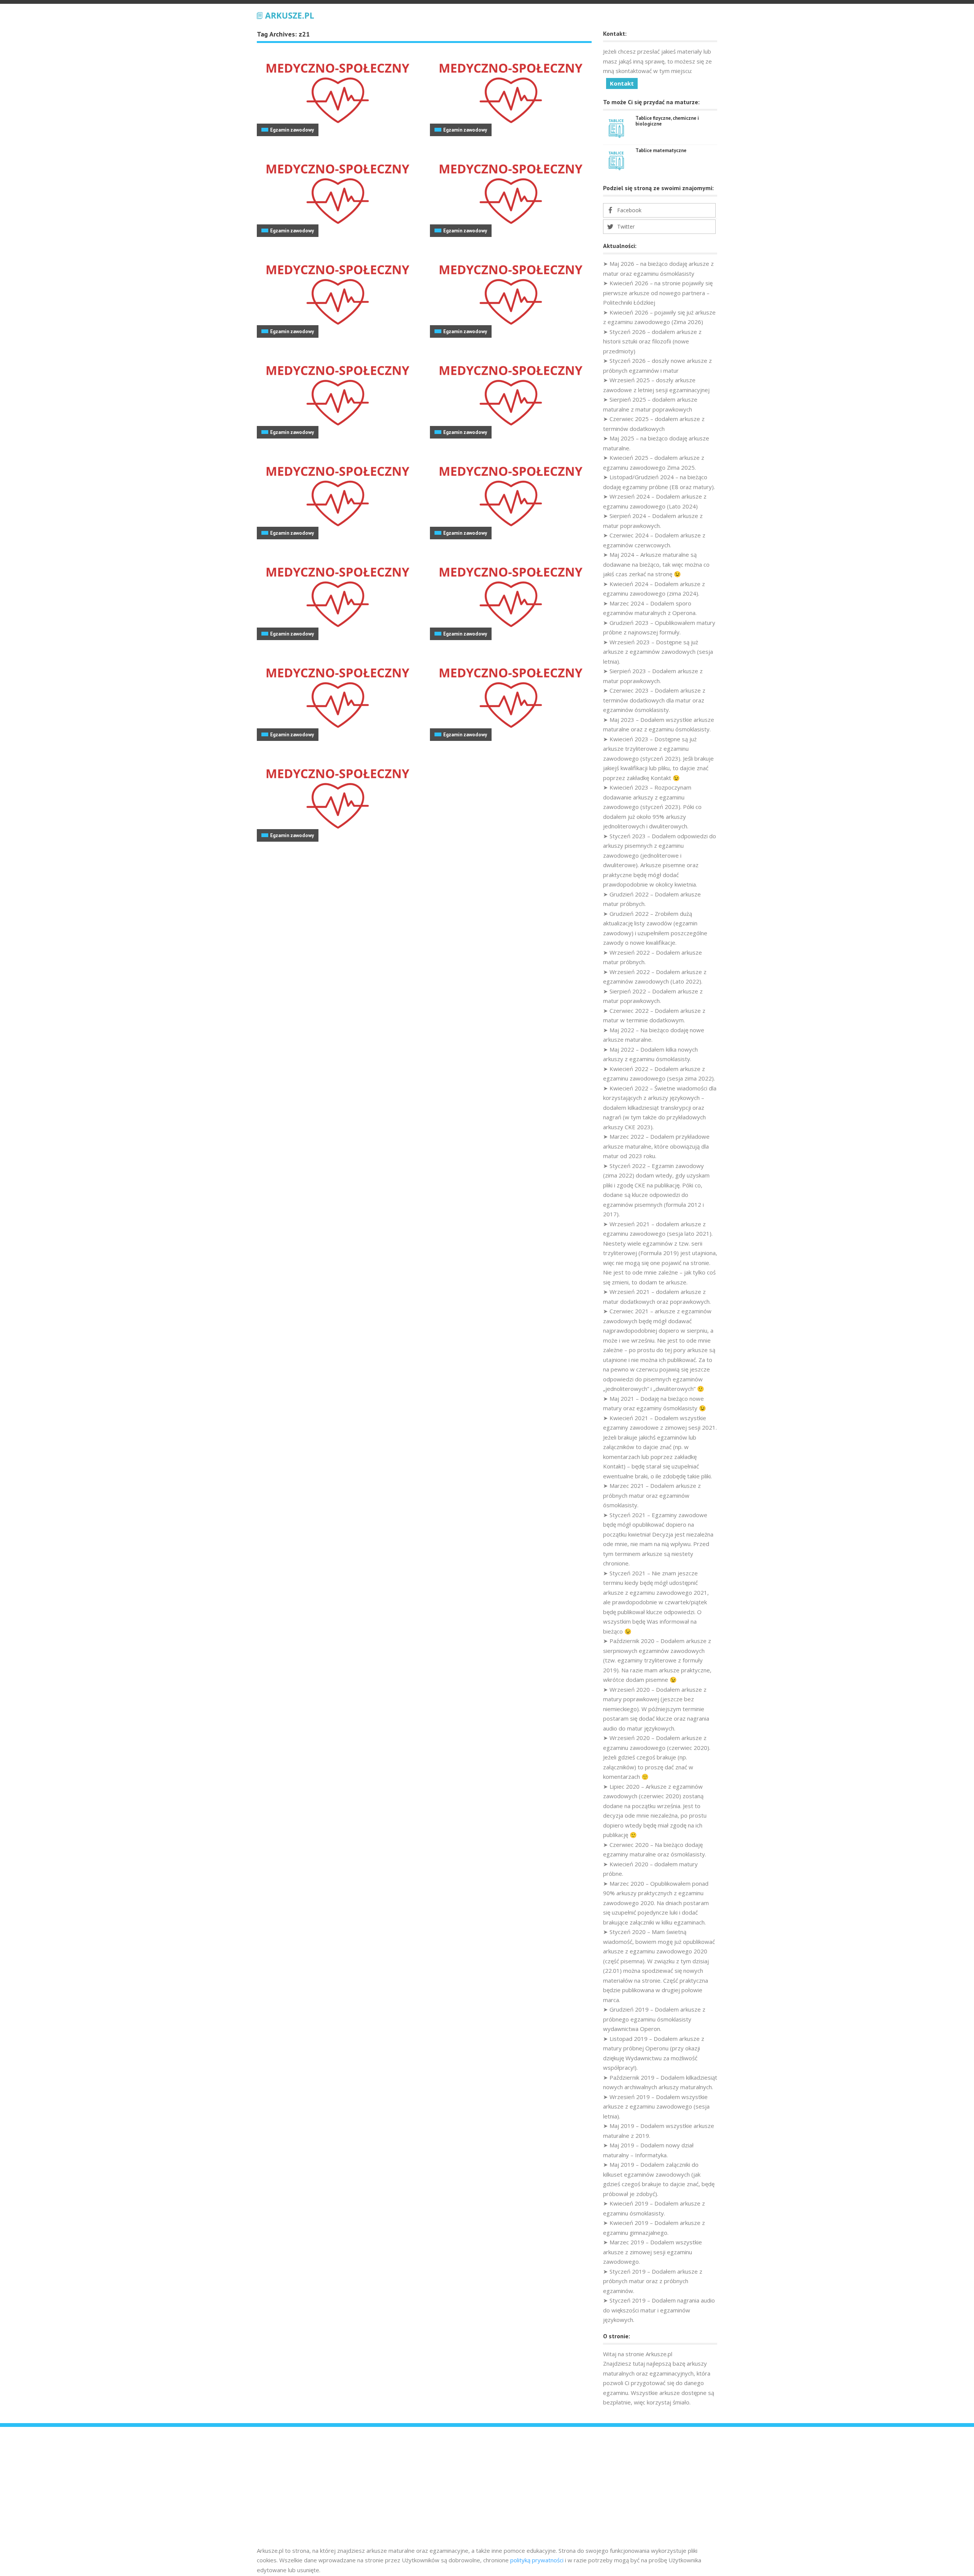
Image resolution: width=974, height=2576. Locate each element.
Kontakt (622, 83)
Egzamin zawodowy (292, 130)
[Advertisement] (487, 2489)
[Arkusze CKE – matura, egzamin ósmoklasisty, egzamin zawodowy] (285, 14)
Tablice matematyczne (661, 150)
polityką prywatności (537, 2560)
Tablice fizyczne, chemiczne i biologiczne (667, 121)
